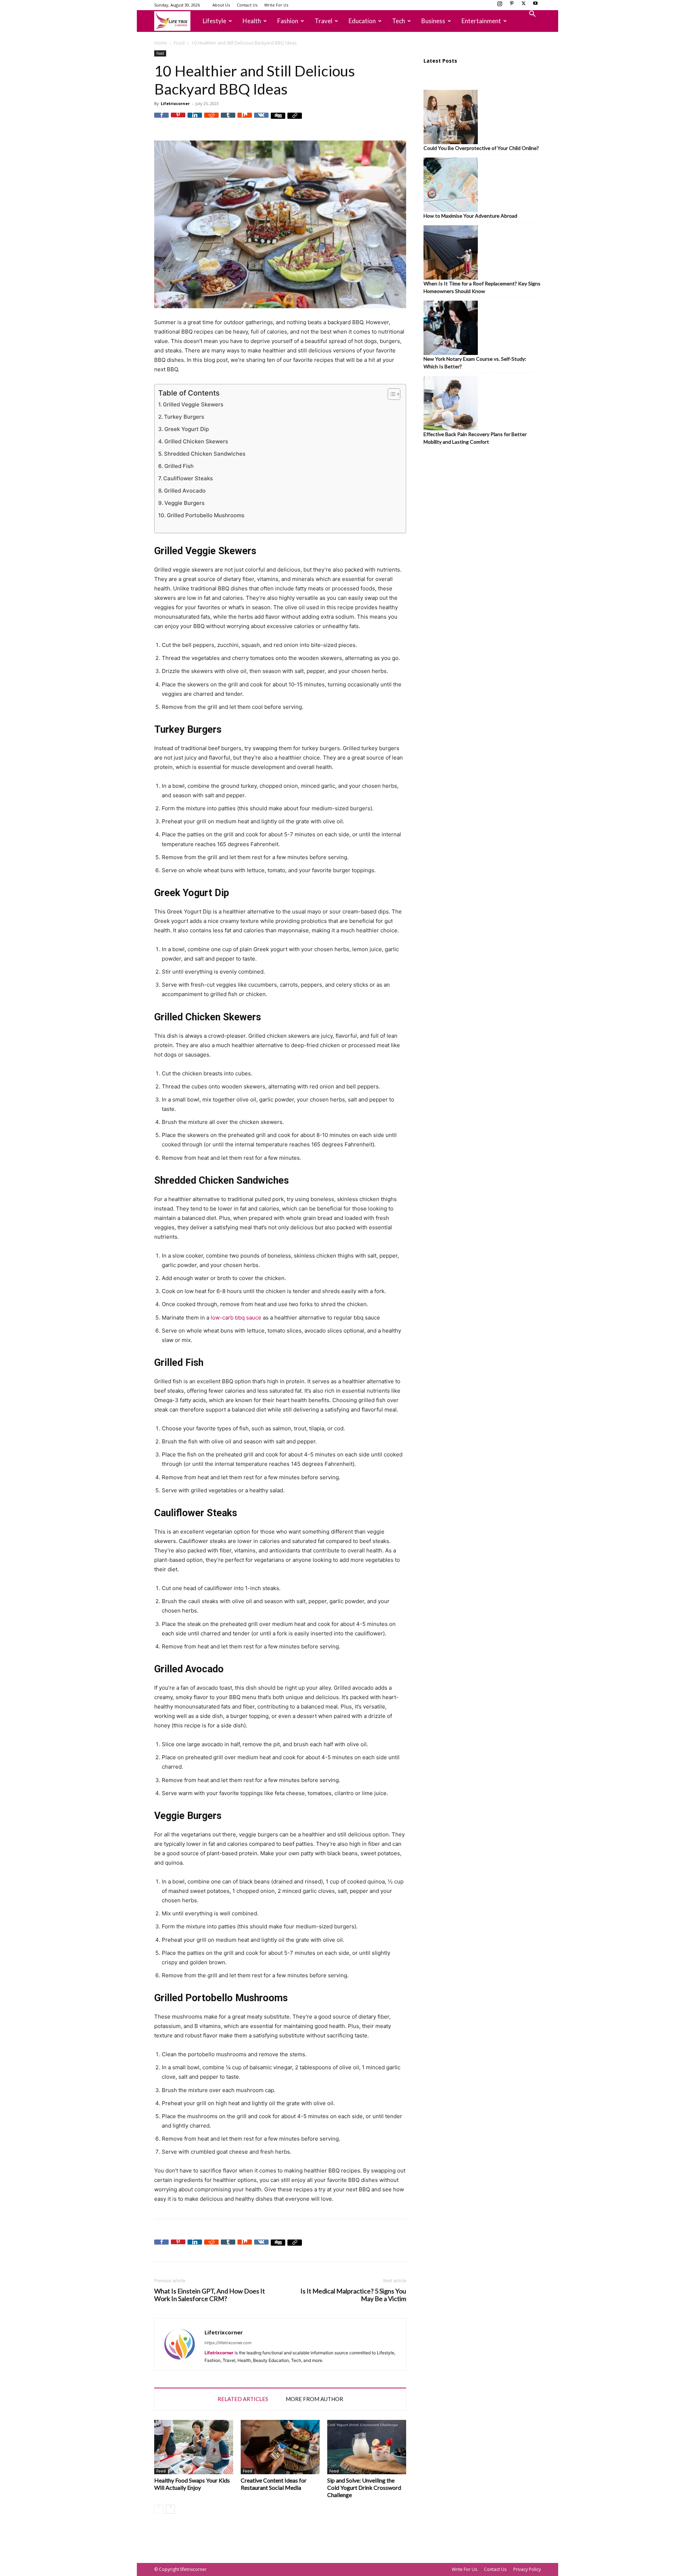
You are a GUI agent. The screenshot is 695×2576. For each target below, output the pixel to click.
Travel (323, 21)
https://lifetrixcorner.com (228, 2343)
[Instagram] (500, 5)
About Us (221, 5)
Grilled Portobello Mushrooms (206, 515)
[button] (532, 15)
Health (252, 21)
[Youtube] (535, 5)
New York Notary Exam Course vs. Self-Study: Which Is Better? (475, 363)
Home (161, 43)
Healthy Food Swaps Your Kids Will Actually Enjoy (192, 2484)
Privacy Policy (527, 2569)
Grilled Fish (179, 466)
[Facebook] (161, 120)
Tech (399, 21)
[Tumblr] (228, 120)
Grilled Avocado (185, 491)
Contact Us (247, 5)
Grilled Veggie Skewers (193, 404)
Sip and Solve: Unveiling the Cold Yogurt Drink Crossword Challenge (364, 2487)
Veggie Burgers (184, 503)
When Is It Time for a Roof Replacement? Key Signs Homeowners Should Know (482, 287)
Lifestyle (214, 21)
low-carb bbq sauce (236, 1318)
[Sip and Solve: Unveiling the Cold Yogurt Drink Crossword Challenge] (367, 2447)
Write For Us (276, 5)
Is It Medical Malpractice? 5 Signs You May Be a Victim (353, 2295)
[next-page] (170, 2509)
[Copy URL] (295, 120)
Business (433, 21)
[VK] (261, 120)
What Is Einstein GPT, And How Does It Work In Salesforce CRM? (210, 2295)
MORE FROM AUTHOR (314, 2399)
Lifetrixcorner (175, 103)
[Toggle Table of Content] (390, 394)
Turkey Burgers (184, 417)
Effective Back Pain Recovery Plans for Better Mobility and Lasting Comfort (475, 438)
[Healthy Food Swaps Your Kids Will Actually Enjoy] (194, 2447)
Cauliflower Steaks (188, 478)
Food (179, 43)
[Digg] (278, 120)
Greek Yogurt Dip (187, 429)
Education (362, 21)
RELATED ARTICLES (243, 2399)
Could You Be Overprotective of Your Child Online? (481, 148)
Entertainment (481, 21)
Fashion (288, 21)
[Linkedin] (195, 120)
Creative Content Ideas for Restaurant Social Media (274, 2484)
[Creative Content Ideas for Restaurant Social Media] (280, 2447)
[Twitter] (523, 5)
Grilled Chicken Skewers (196, 441)
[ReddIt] (211, 120)
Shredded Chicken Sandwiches (205, 454)
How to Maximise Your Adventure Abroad (470, 216)
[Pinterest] (511, 5)
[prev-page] (159, 2509)
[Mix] (245, 120)
